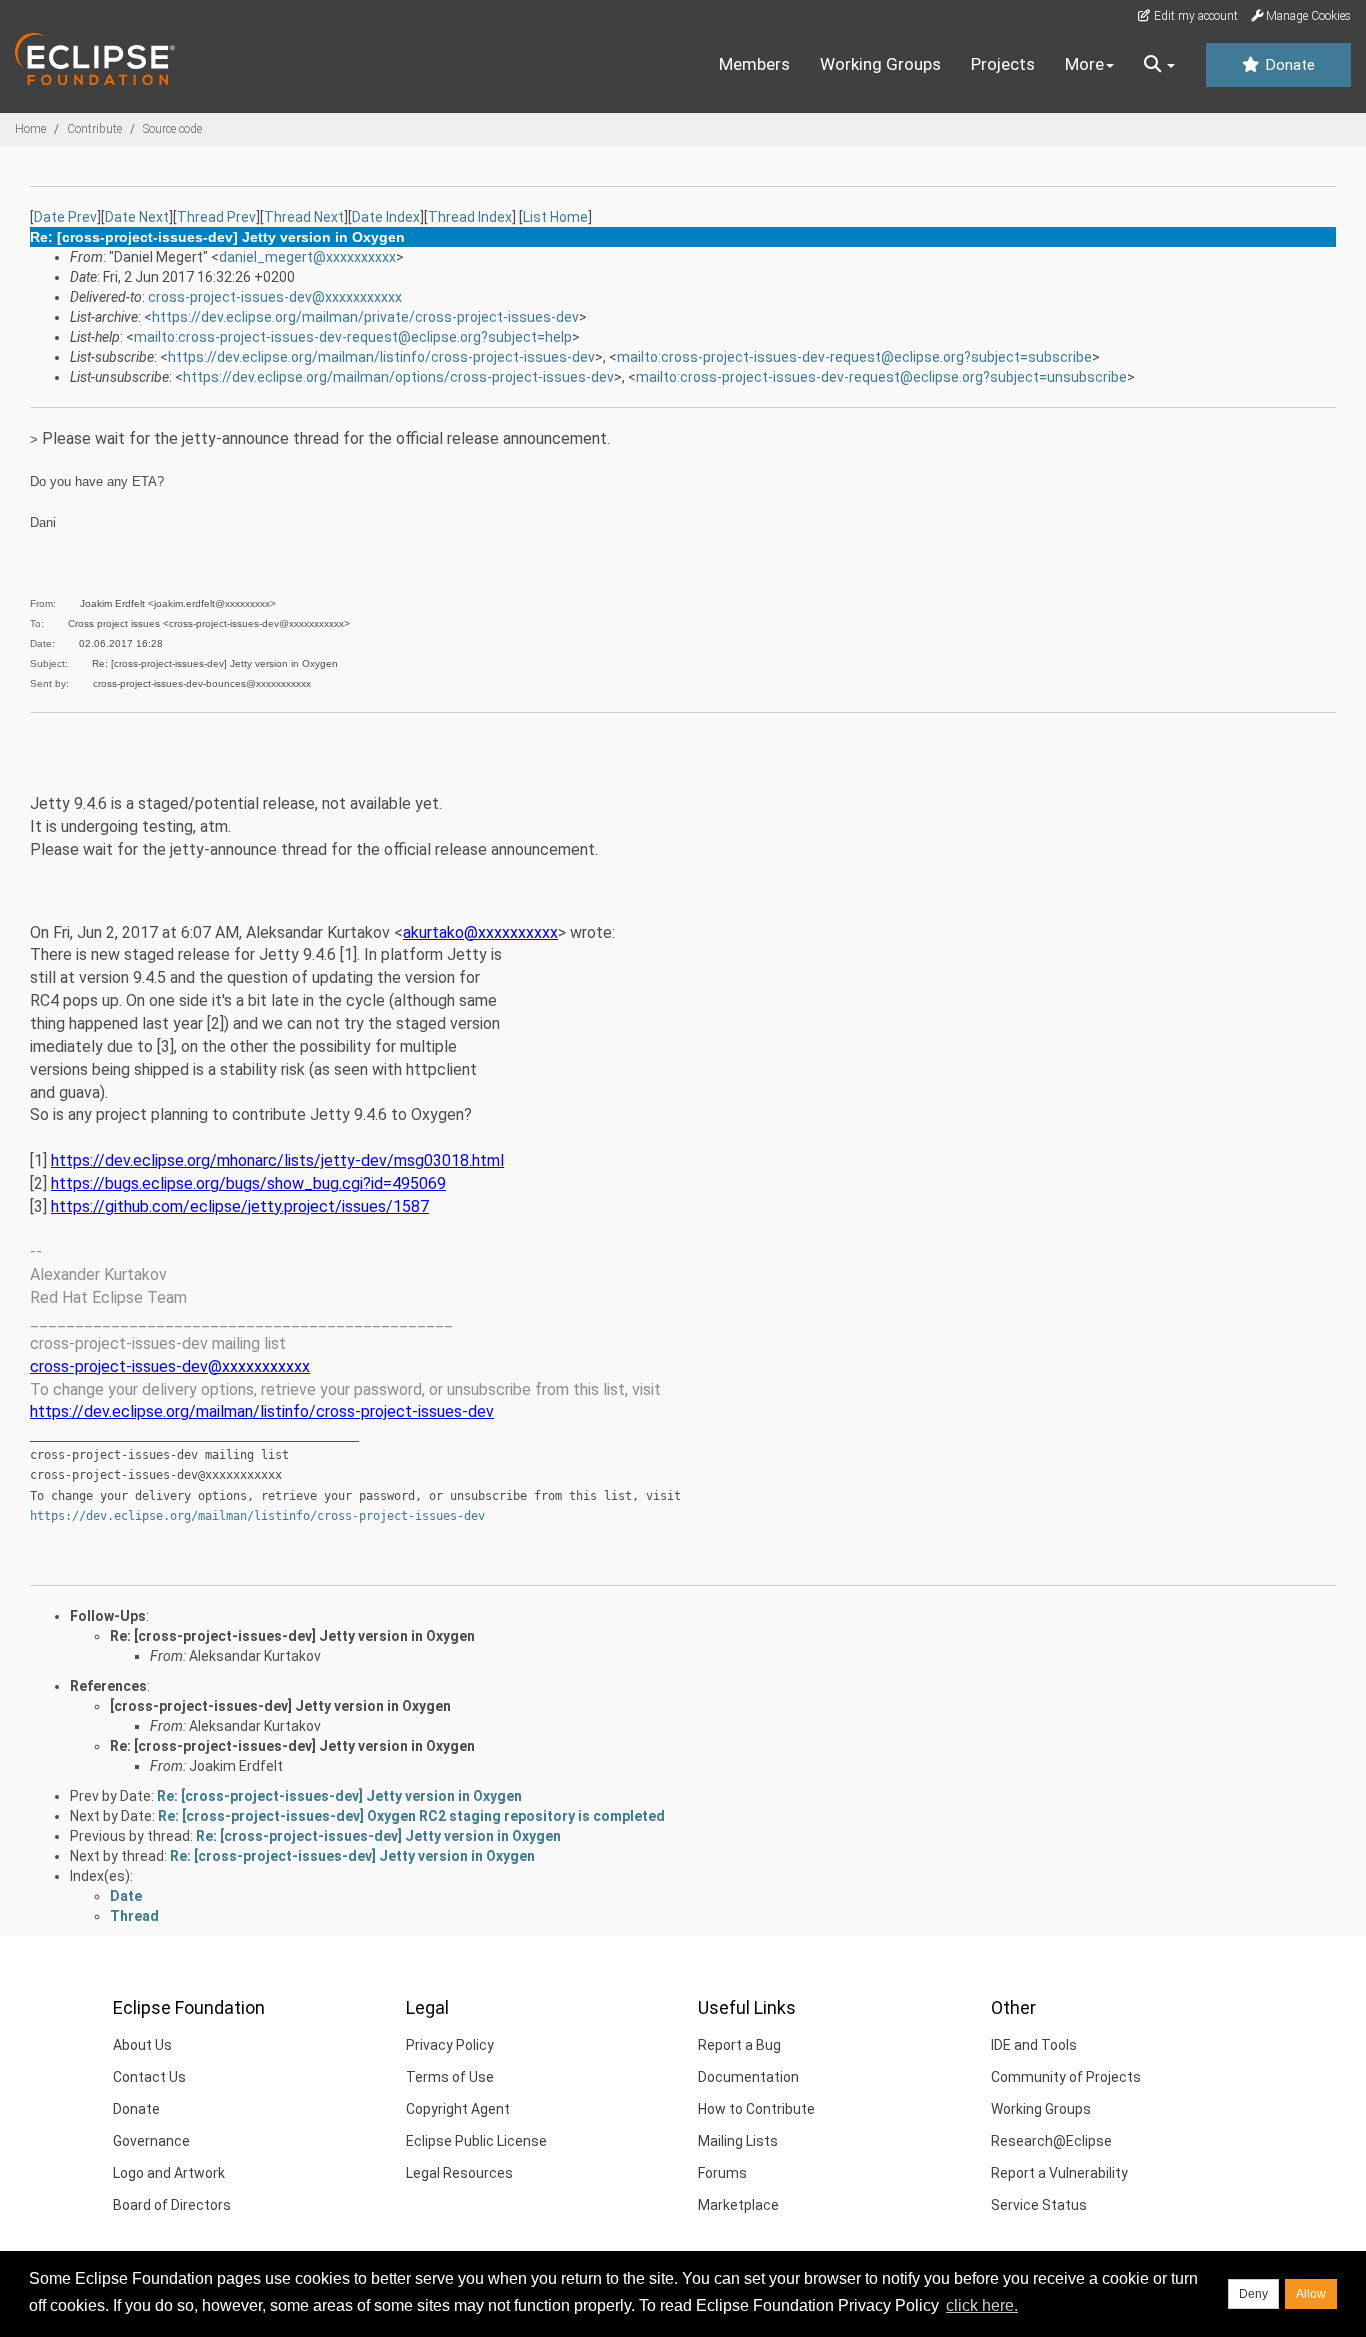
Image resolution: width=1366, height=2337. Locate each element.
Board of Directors (172, 2205)
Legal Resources (459, 2173)
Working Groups (880, 64)
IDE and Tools (1034, 2045)
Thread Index (470, 217)
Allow (1311, 2294)
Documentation (748, 2077)
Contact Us (149, 2077)
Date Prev (65, 217)
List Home (555, 217)
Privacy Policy (450, 2045)
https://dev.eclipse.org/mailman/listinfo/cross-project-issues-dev (381, 357)
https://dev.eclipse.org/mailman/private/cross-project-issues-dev (365, 317)
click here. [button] (982, 2305)
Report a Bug (739, 2045)
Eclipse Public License (476, 2141)
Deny (1253, 2294)
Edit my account (1194, 16)
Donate (1288, 65)
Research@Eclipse (1051, 2141)
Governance (151, 2141)
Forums (722, 2173)
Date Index (386, 217)
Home (30, 129)
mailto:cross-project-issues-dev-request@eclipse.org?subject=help (353, 337)
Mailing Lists (738, 2141)
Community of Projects (1066, 2077)
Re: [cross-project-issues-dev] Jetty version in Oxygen (292, 1636)
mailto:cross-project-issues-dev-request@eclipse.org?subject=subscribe (854, 357)
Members (754, 64)
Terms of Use (450, 2077)
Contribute (94, 129)
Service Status (1039, 2205)
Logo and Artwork (169, 2173)
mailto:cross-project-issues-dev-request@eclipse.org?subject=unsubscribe (881, 377)
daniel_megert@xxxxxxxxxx (307, 257)
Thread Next (304, 217)
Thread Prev (216, 217)
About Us (142, 2045)
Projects (1003, 64)
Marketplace (738, 2205)
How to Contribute (756, 2109)
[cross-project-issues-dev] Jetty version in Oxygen (280, 1706)
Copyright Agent (458, 2109)
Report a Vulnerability (1059, 2173)
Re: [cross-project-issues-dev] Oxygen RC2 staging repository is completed (411, 1816)
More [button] (1084, 64)
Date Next (137, 217)
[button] (1159, 65)
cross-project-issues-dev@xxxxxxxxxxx (275, 297)
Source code (172, 129)
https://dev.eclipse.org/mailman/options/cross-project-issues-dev (398, 377)
